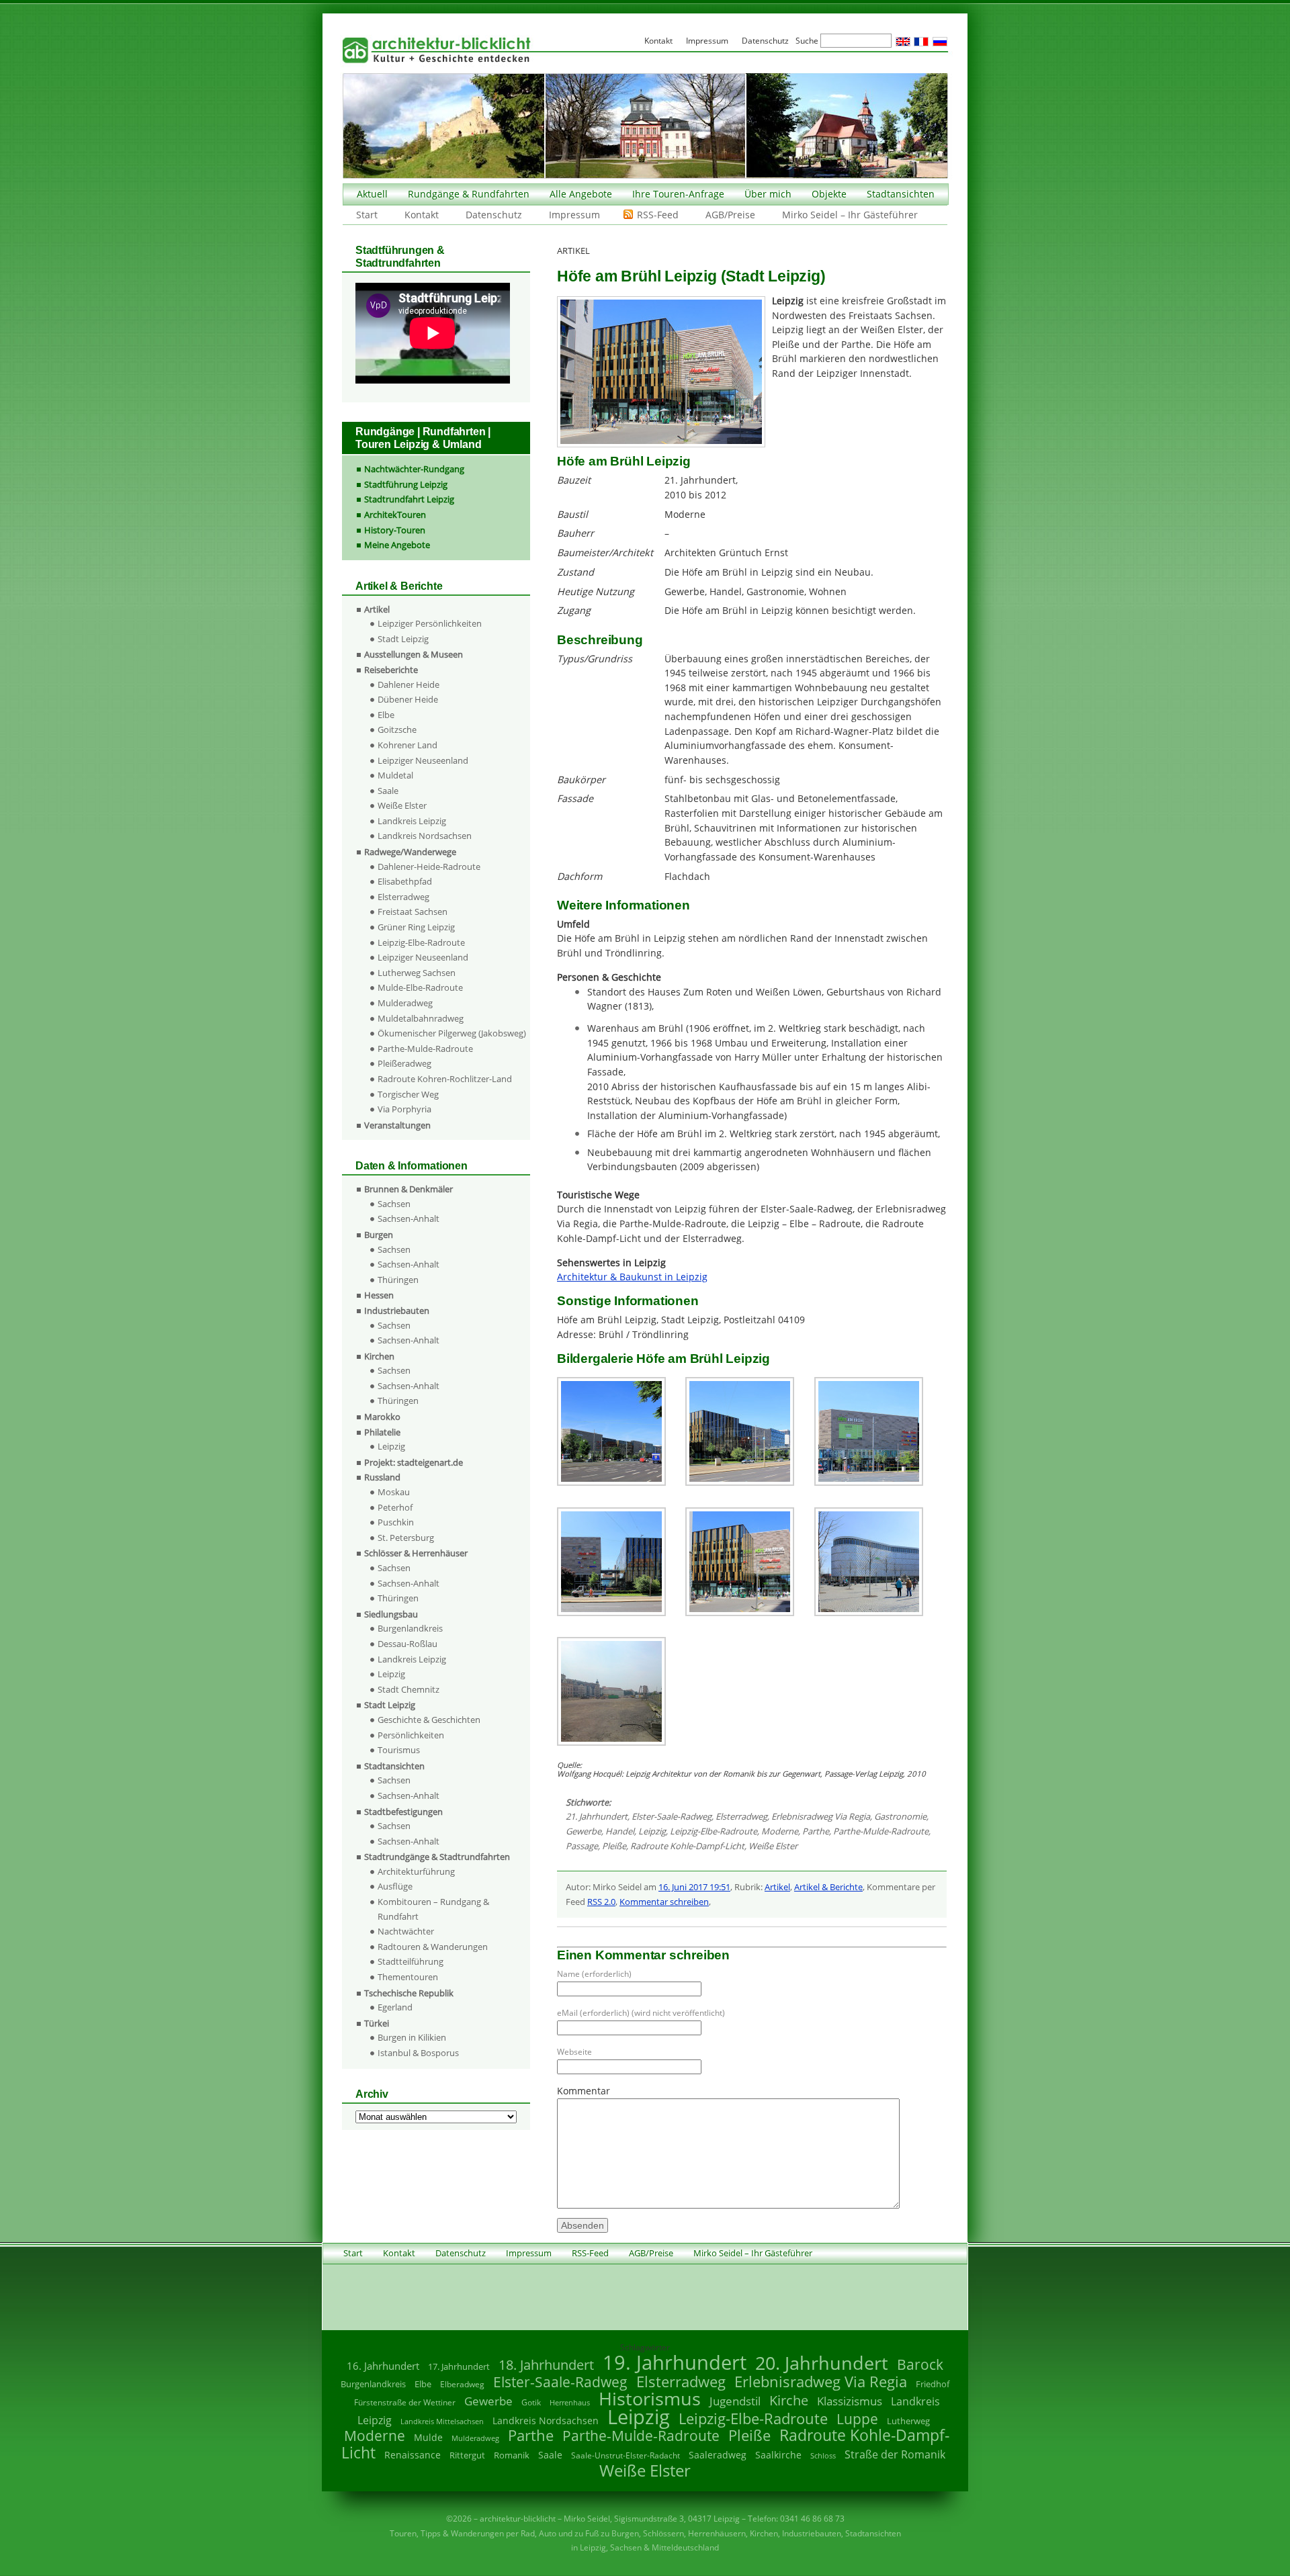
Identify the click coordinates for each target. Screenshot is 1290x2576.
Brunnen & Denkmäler (408, 1189)
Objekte (829, 194)
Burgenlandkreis (410, 1628)
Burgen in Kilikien (412, 2037)
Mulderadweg (405, 1003)
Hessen (379, 1295)
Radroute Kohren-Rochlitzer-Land (445, 1079)
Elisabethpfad (405, 881)
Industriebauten (397, 1311)
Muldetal (395, 775)
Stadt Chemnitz (408, 1689)
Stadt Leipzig (403, 639)
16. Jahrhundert (383, 2366)
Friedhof (933, 2384)
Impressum (574, 215)
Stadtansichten (901, 194)
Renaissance (413, 2455)
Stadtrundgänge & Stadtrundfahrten (437, 1857)
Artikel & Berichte (828, 1887)
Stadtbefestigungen (403, 1812)
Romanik (512, 2455)
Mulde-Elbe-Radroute (420, 987)
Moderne (780, 1831)
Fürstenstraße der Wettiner (405, 2402)
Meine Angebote (397, 545)
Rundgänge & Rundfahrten (469, 194)
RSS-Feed (658, 215)
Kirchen (379, 1356)
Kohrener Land (407, 745)
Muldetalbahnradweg (421, 1018)
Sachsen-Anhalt (408, 1218)
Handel (620, 1831)
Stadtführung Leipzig (406, 484)
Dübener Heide (408, 699)
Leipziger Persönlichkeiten (430, 623)
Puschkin (396, 1522)
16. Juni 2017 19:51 (694, 1887)
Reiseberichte (391, 670)
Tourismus (399, 1750)
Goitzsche (397, 729)
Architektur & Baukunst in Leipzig (632, 1277)
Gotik (531, 2402)
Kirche (789, 2400)
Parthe (816, 1831)
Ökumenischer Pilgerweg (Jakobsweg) (452, 1033)
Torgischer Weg (408, 1094)
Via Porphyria (404, 1109)
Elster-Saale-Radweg (672, 1816)
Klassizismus (850, 2401)
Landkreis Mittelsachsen (442, 2421)
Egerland (395, 2007)
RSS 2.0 (601, 1902)
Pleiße (614, 1846)
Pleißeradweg (404, 1063)
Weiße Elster (773, 1846)
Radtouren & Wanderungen (433, 1947)
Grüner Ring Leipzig (416, 927)
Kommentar (584, 2091)
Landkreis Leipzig (412, 821)
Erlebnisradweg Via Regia (821, 1816)
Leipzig (652, 1831)
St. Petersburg (406, 1538)
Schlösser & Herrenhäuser (416, 1553)
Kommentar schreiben (664, 1902)
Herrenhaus (570, 2402)
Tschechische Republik (409, 1993)
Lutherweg (908, 2421)
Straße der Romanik (895, 2454)
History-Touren (395, 530)
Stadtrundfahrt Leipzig (409, 499)
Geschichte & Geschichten (429, 1720)
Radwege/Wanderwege (410, 852)
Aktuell (372, 194)
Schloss (823, 2456)
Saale (388, 791)
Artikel (777, 1887)
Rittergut (467, 2455)
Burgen (379, 1235)
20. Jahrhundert (822, 2363)
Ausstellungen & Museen (414, 654)
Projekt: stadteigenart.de (414, 1462)
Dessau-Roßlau (407, 1644)
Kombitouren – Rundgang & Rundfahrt (433, 1909)
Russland (382, 1477)
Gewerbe (584, 1831)
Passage (582, 1846)
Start (367, 215)
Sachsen (394, 1204)
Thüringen (398, 1280)
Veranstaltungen (397, 1125)
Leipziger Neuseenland (423, 760)
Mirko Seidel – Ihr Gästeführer (850, 215)
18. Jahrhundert (546, 2365)
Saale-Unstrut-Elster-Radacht (626, 2455)
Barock (920, 2364)
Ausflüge (395, 1886)
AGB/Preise (730, 215)
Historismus (650, 2398)
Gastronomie (900, 1816)
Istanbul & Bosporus (418, 2053)
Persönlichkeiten (411, 1735)
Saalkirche (778, 2455)
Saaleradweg (718, 2455)
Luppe (857, 2419)
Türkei (377, 2023)
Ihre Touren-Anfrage (678, 194)
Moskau (394, 1492)
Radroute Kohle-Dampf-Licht (687, 1846)
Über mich (768, 194)
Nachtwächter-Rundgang (414, 469)
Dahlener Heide (408, 684)
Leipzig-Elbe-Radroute (714, 1831)
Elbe (386, 715)
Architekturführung (416, 1871)
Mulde (428, 2437)
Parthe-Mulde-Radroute (881, 1831)
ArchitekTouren (395, 515)
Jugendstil (735, 2401)
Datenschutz (494, 215)
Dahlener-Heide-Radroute (429, 867)
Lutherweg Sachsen (417, 973)
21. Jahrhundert (597, 1816)
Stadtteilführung (411, 1961)
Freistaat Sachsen (413, 912)
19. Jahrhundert (675, 2362)
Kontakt (422, 215)
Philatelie (382, 1432)
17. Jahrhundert (459, 2367)
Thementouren (408, 1977)
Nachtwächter (406, 1931)
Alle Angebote (581, 194)
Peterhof (395, 1507)
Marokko (382, 1417)
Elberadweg (462, 2384)
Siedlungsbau (391, 1614)
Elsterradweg (741, 1816)
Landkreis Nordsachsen (425, 836)
